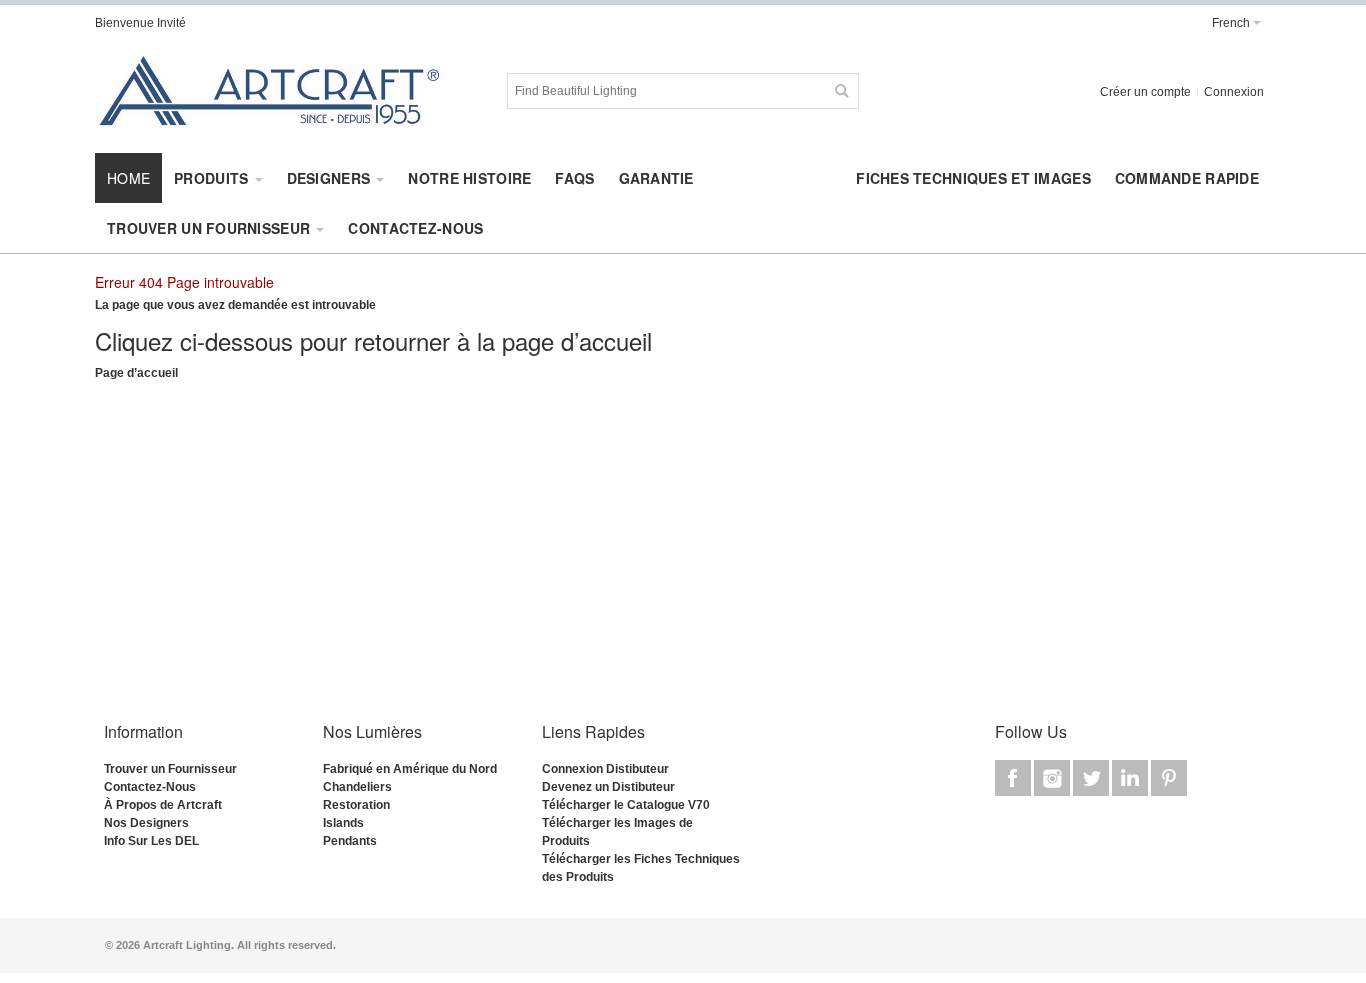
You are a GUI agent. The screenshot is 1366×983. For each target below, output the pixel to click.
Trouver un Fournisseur (170, 769)
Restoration (356, 805)
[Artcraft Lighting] (270, 91)
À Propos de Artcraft (163, 805)
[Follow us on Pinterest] (1169, 779)
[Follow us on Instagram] (1053, 779)
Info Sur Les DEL (151, 841)
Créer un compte (1145, 92)
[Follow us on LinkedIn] (1131, 779)
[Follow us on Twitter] (1092, 779)
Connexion (1234, 92)
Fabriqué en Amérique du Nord (410, 769)
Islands (343, 823)
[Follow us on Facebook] (1014, 779)
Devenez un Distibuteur (608, 787)
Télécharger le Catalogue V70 (626, 805)
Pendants (350, 841)
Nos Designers (146, 823)
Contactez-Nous (150, 787)
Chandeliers (357, 787)
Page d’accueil (136, 373)
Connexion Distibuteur (605, 769)
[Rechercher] (841, 91)
